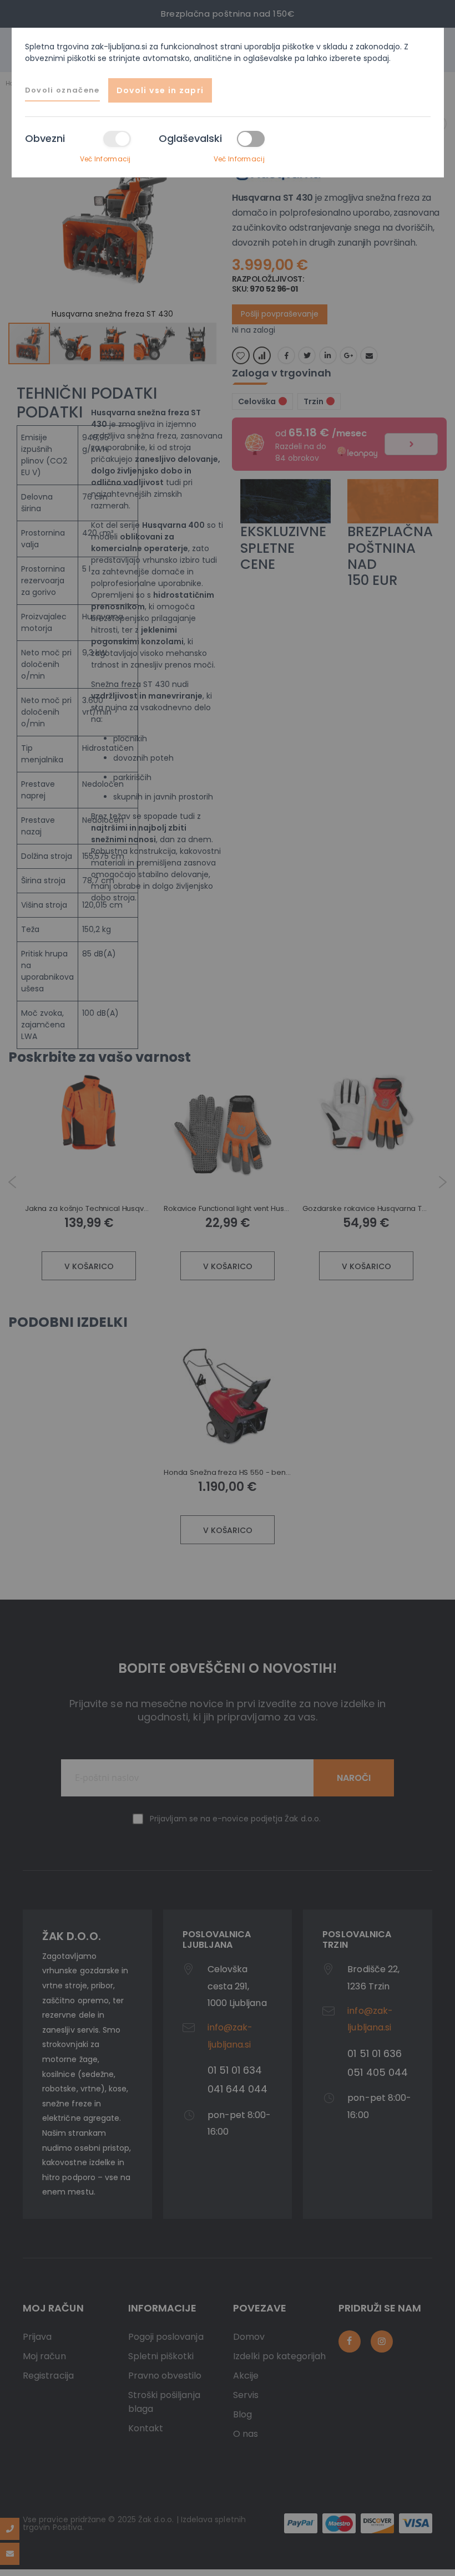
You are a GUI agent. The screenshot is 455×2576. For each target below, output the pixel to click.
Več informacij (105, 159)
